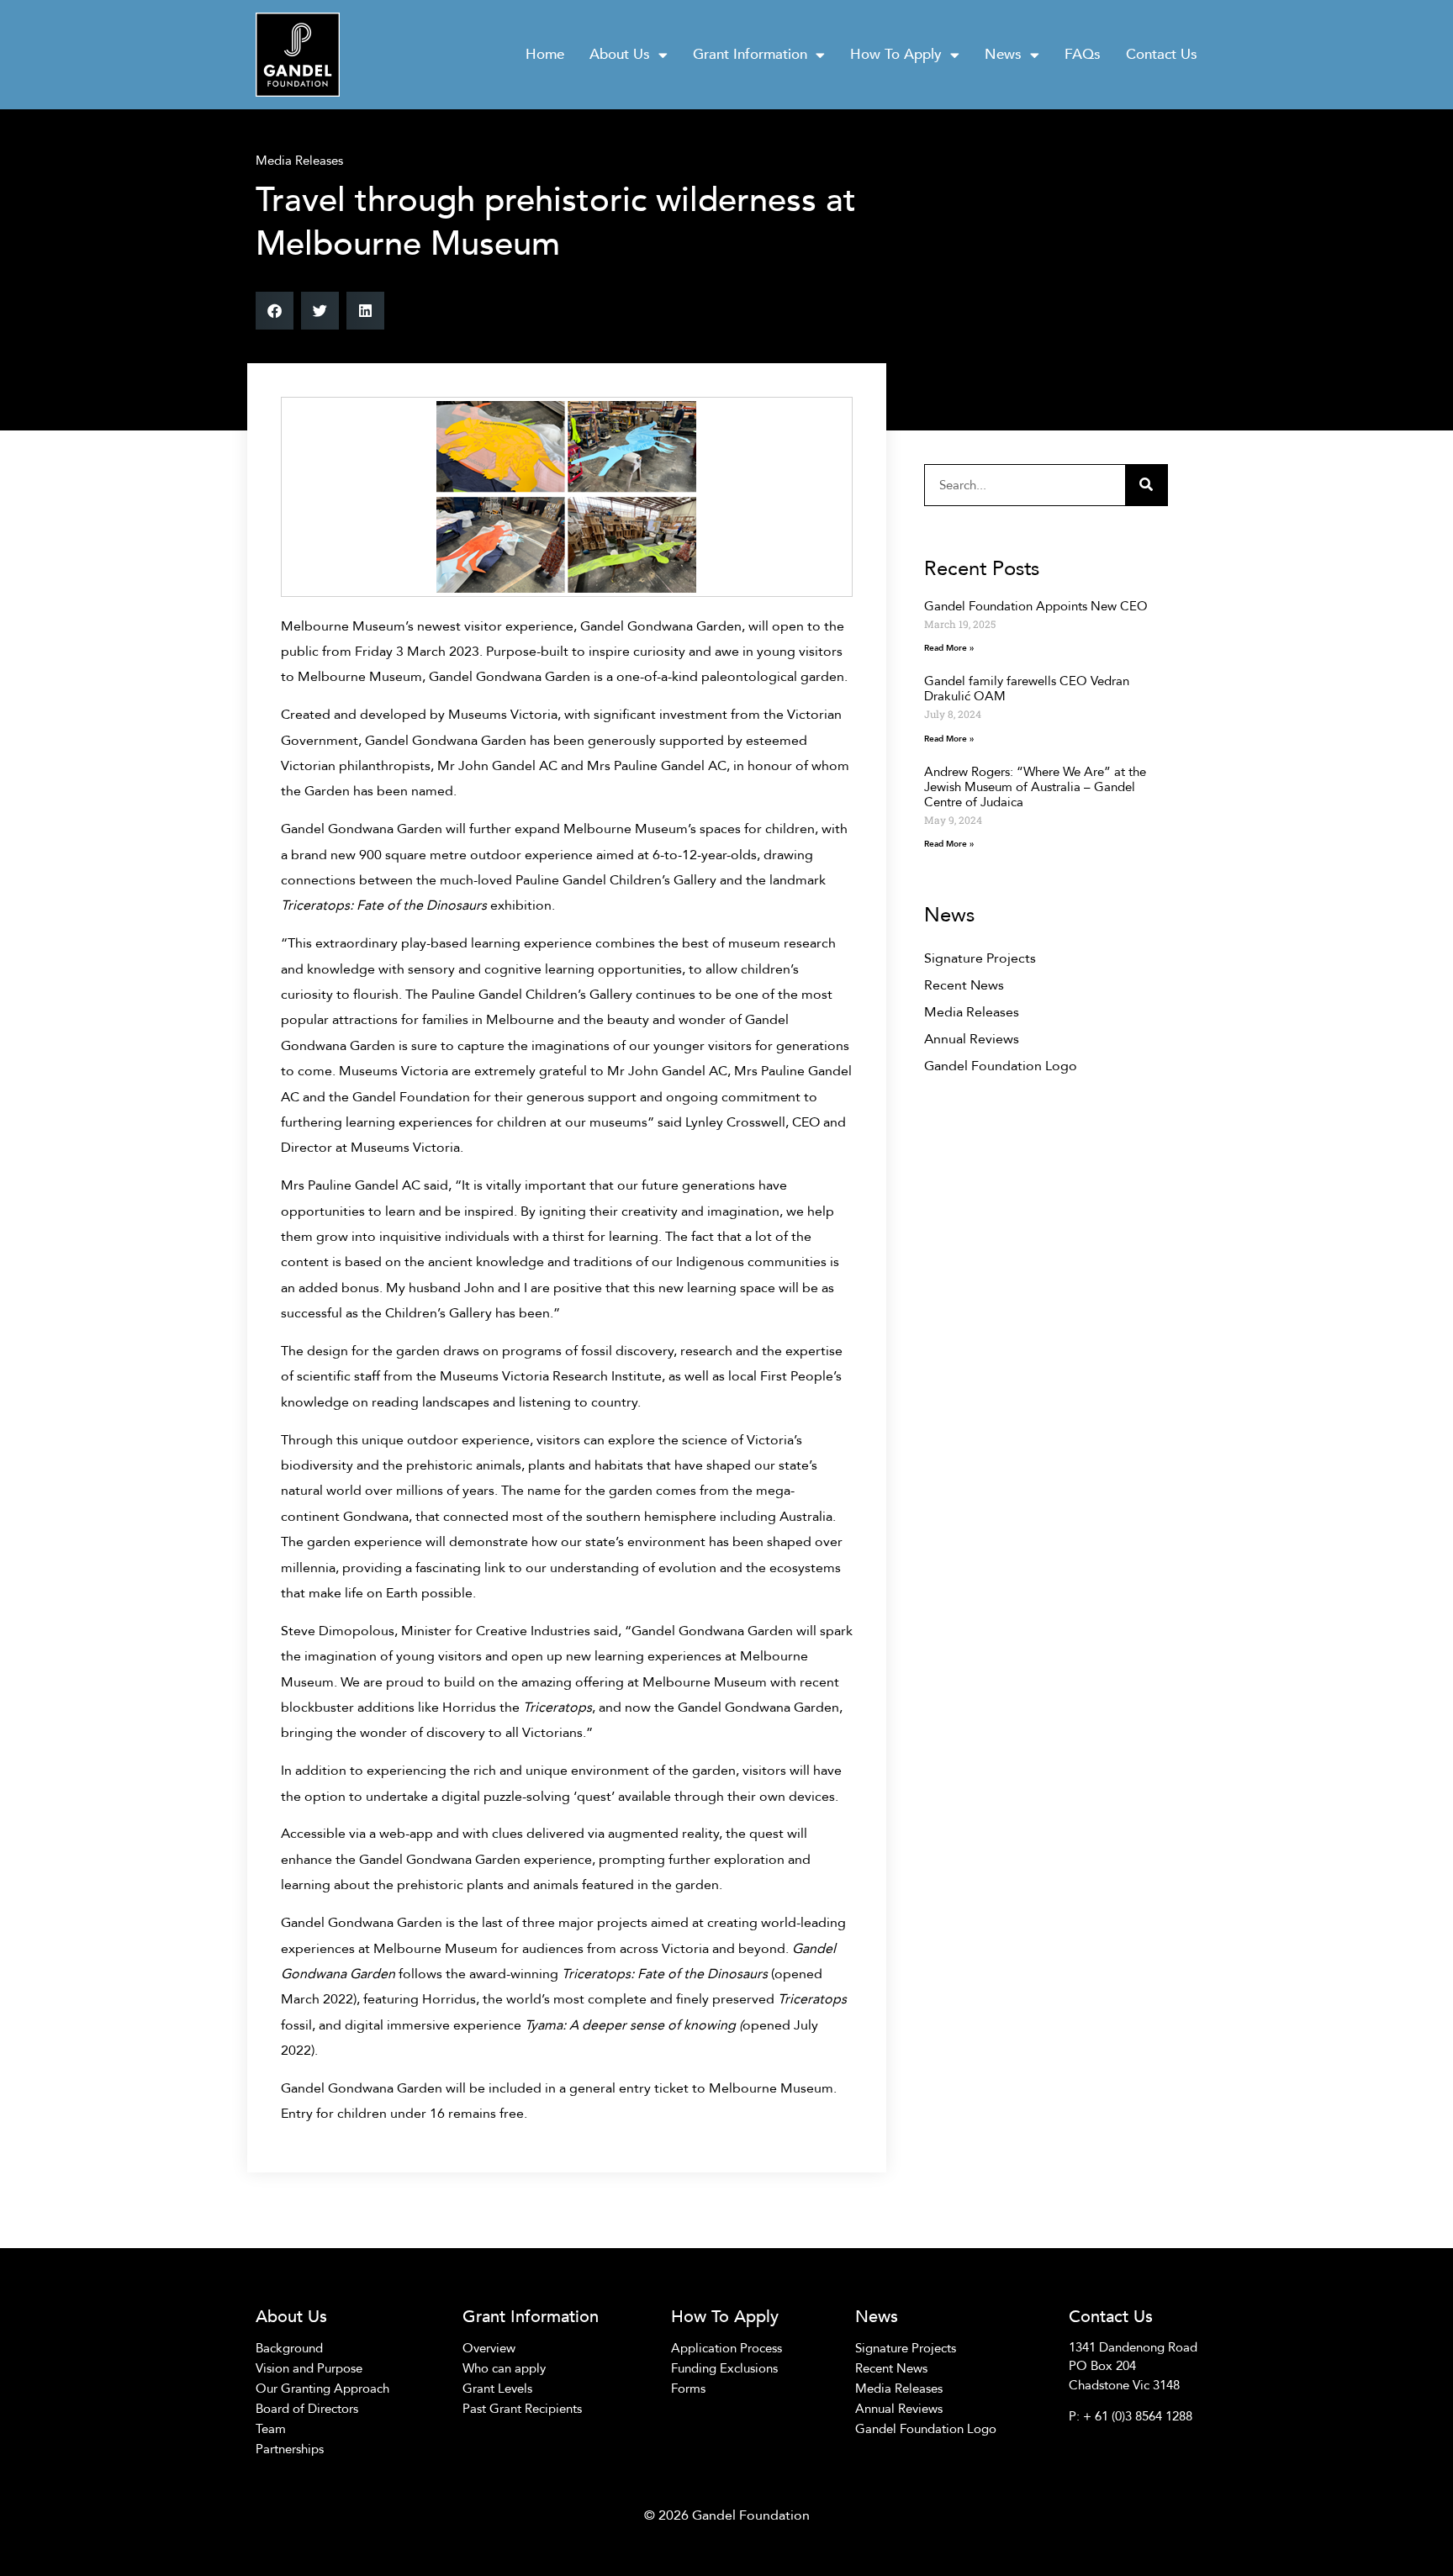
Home (545, 54)
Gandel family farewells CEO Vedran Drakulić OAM (1027, 689)
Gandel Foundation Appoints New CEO (1036, 606)
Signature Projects (980, 958)
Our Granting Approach (322, 2389)
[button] (275, 311)
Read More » (949, 648)
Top (1413, 2536)
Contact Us (1162, 54)
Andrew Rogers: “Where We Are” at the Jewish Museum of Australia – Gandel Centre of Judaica (1035, 787)
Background (289, 2348)
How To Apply (896, 54)
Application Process (726, 2348)
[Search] (1146, 485)
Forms (688, 2389)
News (1003, 54)
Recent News (964, 985)
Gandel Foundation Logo (1001, 1066)
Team (271, 2429)
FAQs (1083, 54)
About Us (620, 54)
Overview (489, 2348)
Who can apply (504, 2368)
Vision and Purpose (309, 2368)
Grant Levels (497, 2389)
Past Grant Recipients (522, 2409)
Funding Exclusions (724, 2368)
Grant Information (750, 54)
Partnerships (290, 2449)
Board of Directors (307, 2409)
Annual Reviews (972, 1039)
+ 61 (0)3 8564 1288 (1138, 2416)
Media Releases (299, 161)
